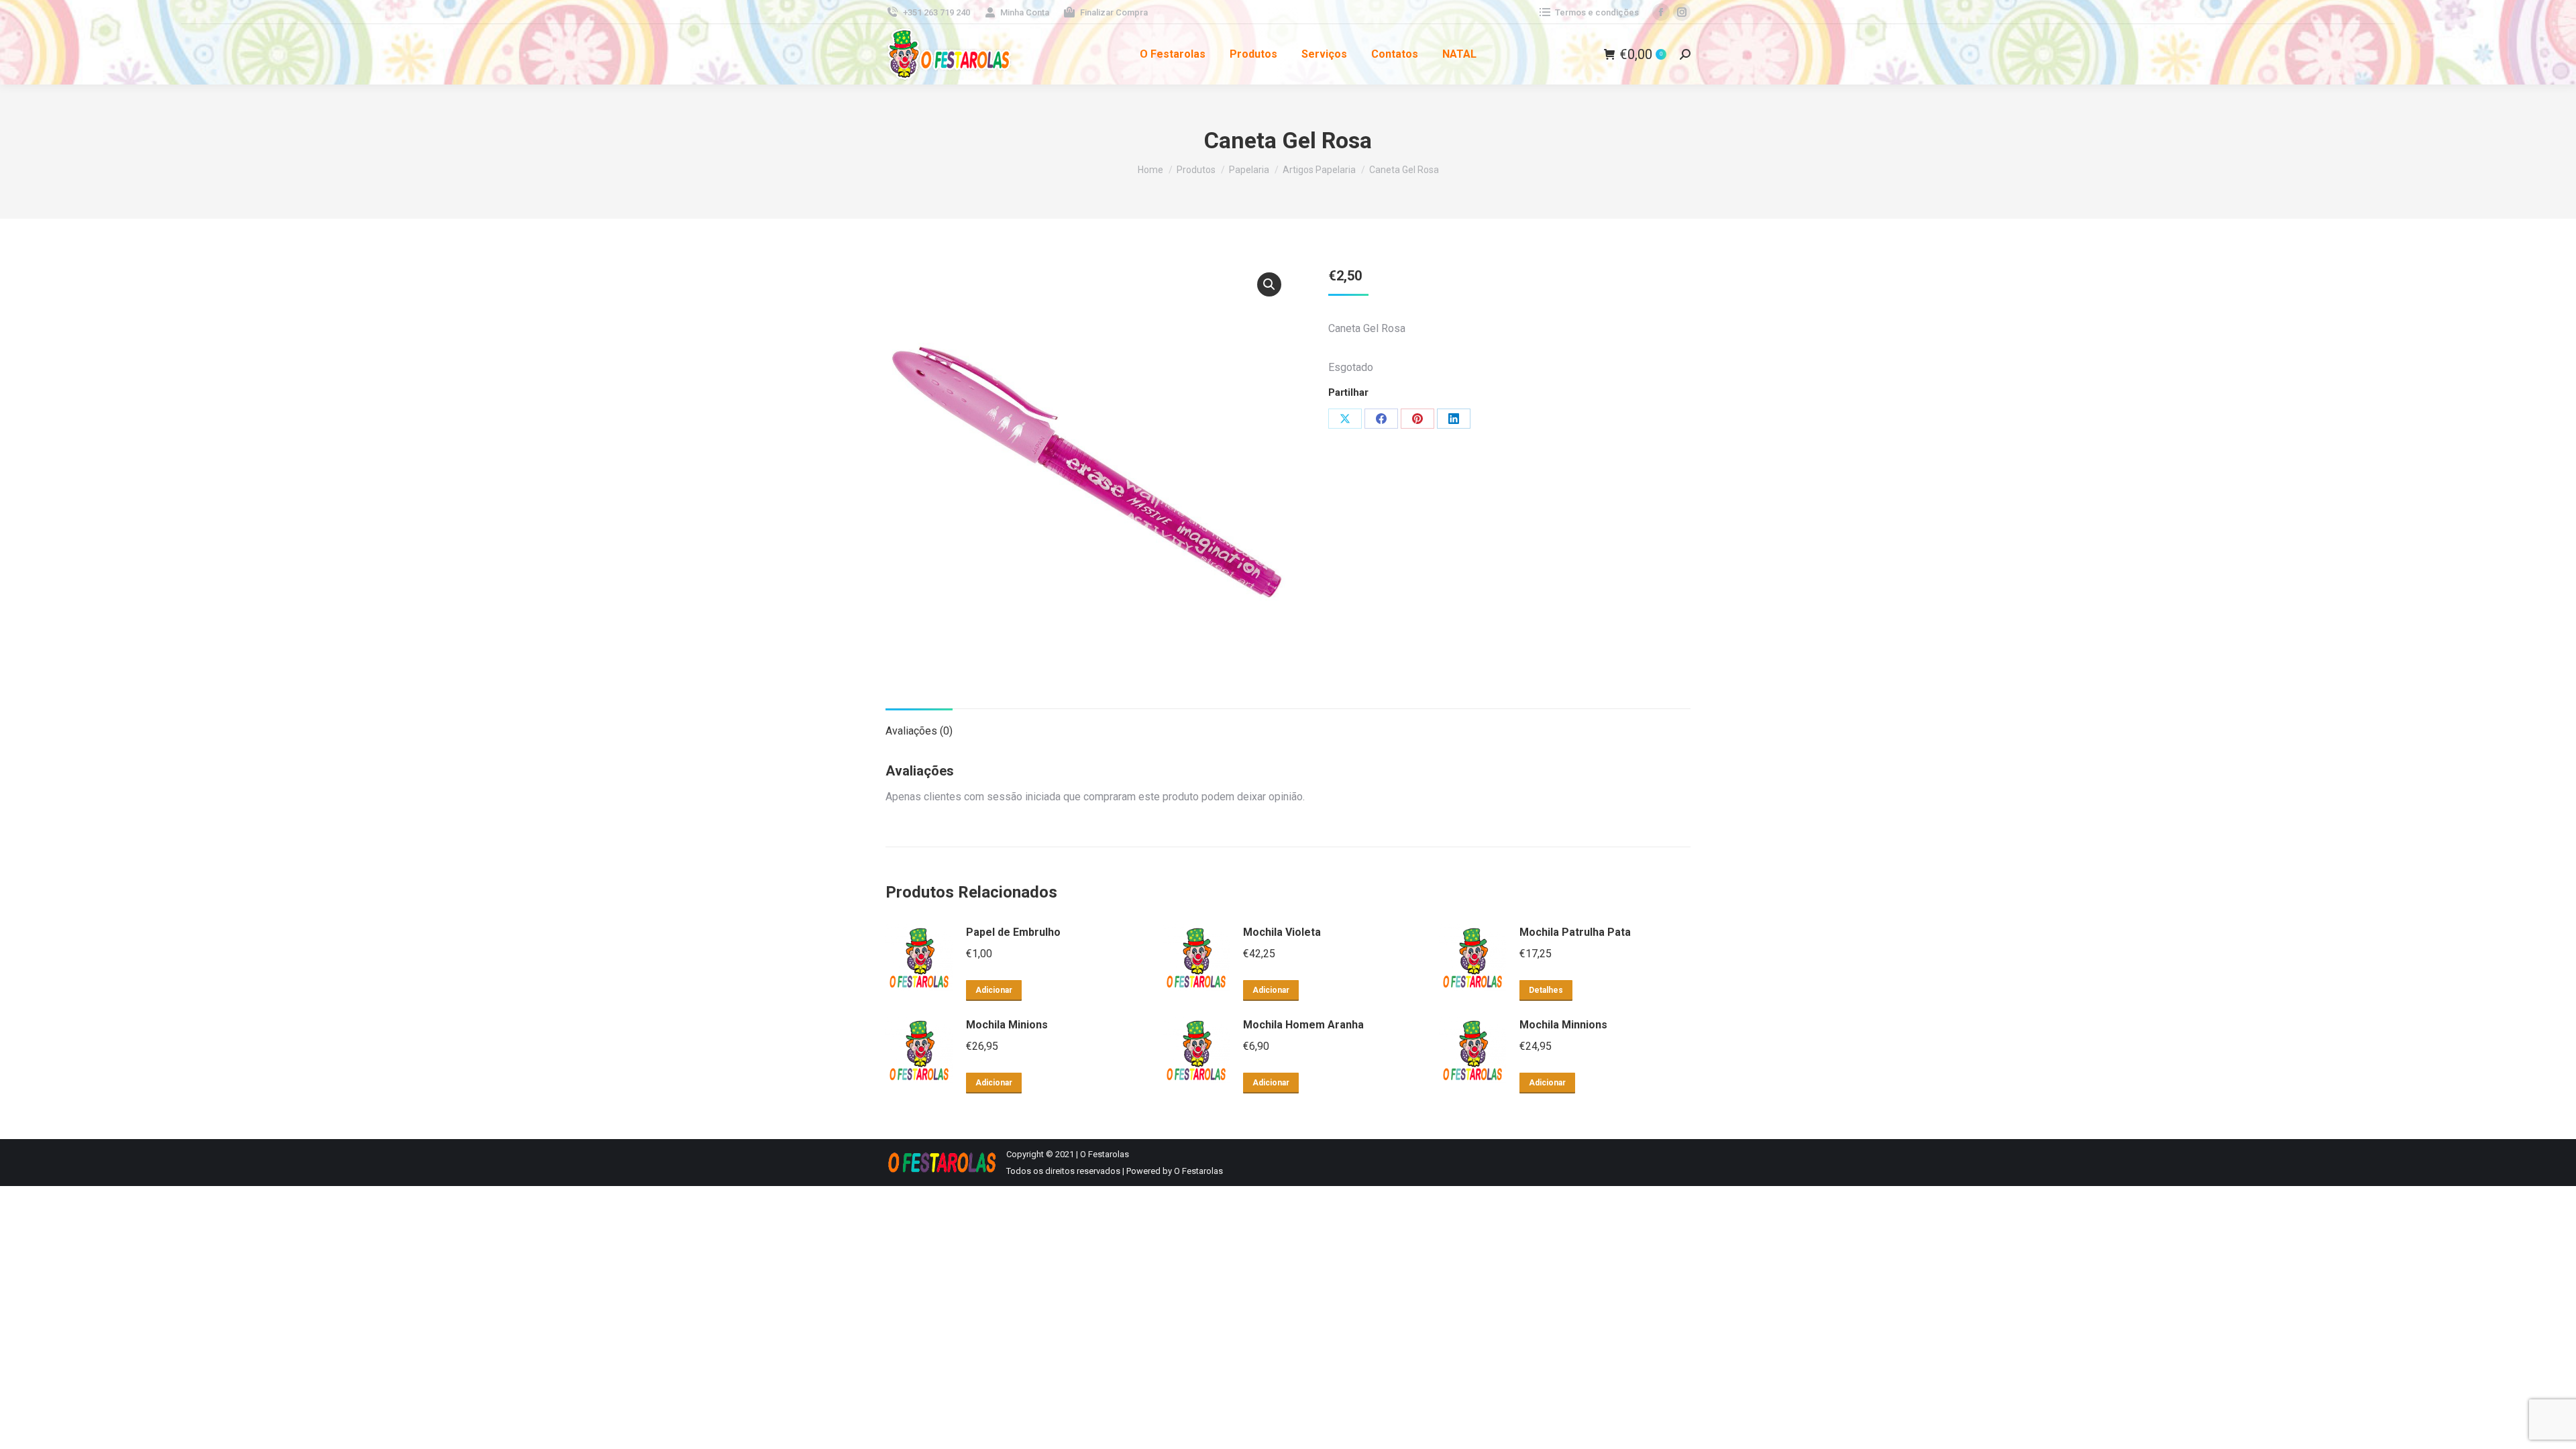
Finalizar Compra (1114, 12)
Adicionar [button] (994, 990)
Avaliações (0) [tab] (919, 731)
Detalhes (1546, 990)
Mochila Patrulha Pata (1575, 932)
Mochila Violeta (1282, 932)
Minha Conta (1025, 12)
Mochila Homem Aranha (1303, 1025)
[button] (1269, 284)
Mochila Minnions (1563, 1025)
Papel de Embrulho (1013, 932)
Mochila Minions (1007, 1025)
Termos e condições (1597, 12)
